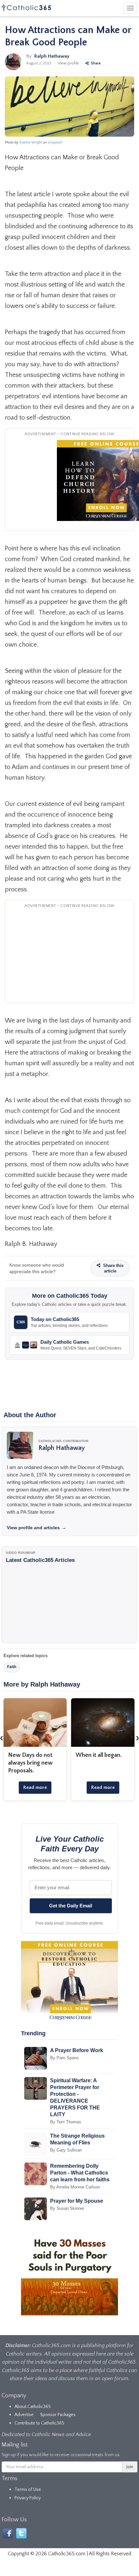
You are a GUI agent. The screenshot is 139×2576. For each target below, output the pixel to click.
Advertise (24, 2415)
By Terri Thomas (66, 2122)
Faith (12, 1667)
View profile (68, 63)
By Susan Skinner (67, 2208)
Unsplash (55, 142)
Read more (35, 1787)
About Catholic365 (33, 2407)
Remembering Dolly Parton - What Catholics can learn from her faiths (80, 2173)
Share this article (113, 1268)
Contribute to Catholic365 (39, 2423)
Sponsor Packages (58, 2415)
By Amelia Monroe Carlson (75, 2187)
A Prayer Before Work (77, 2050)
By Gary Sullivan (66, 2150)
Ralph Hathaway (52, 56)
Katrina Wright (31, 142)
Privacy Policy (28, 2498)
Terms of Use (28, 2490)
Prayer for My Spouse (77, 2201)
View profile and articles (37, 1528)
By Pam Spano (64, 2058)
